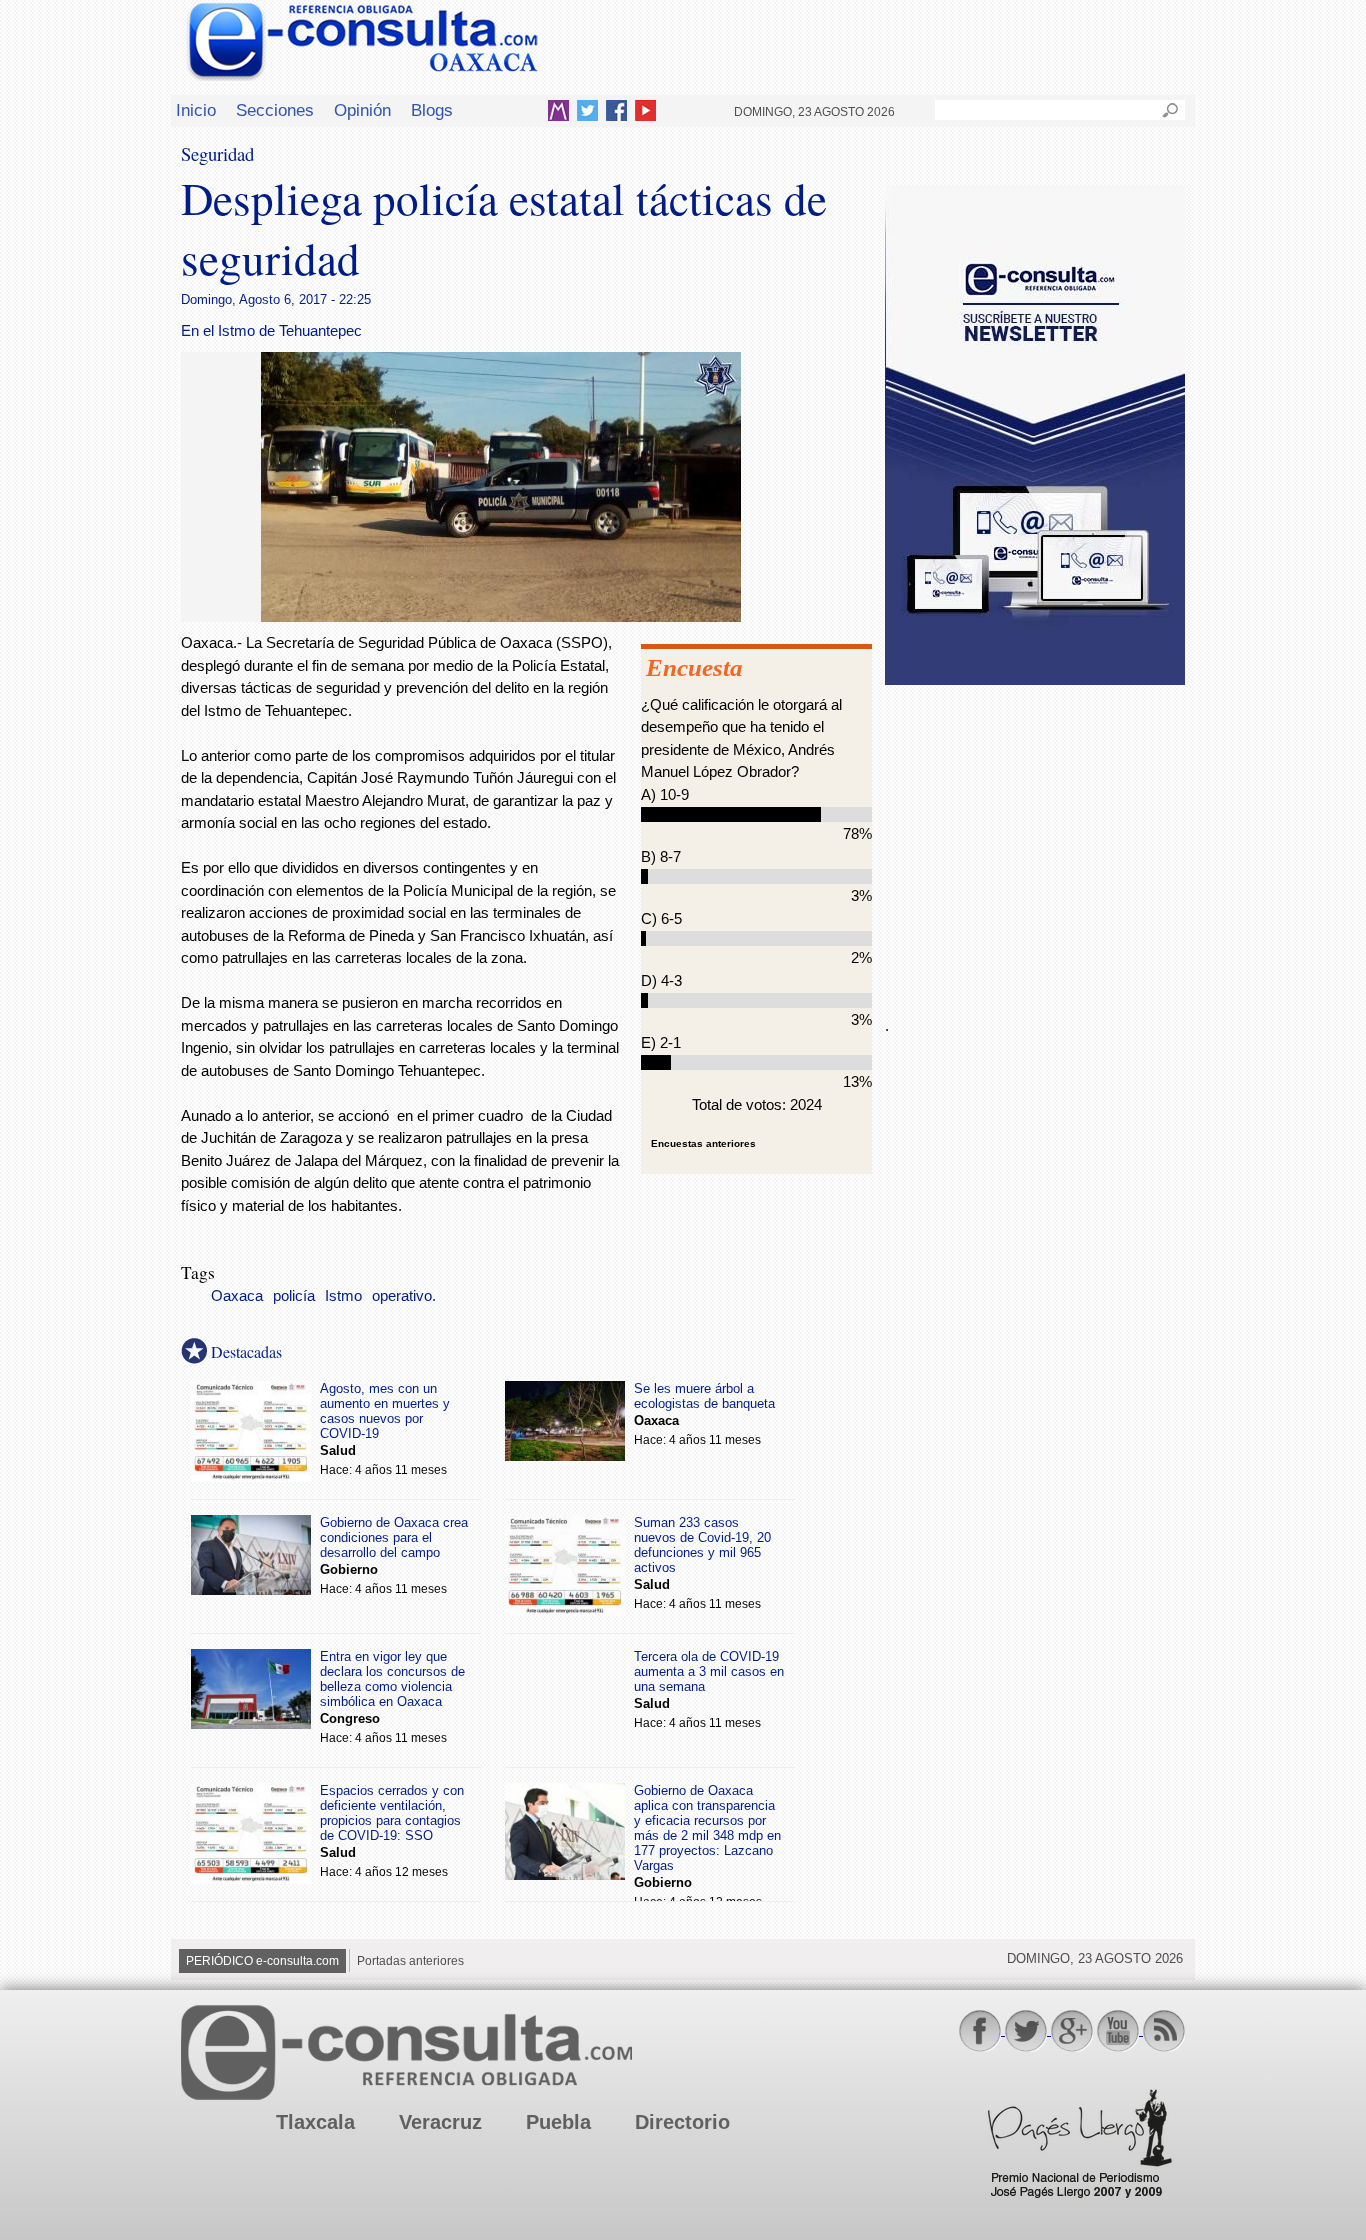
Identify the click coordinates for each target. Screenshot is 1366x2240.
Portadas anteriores (410, 1961)
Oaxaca (237, 1296)
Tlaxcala (315, 2122)
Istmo (343, 1296)
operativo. (404, 1296)
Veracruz (440, 2122)
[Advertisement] (1035, 839)
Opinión (362, 110)
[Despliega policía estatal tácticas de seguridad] (501, 616)
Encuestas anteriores (703, 1143)
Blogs (432, 110)
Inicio (196, 110)
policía (294, 1296)
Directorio (682, 2122)
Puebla (558, 2122)
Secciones (275, 110)
